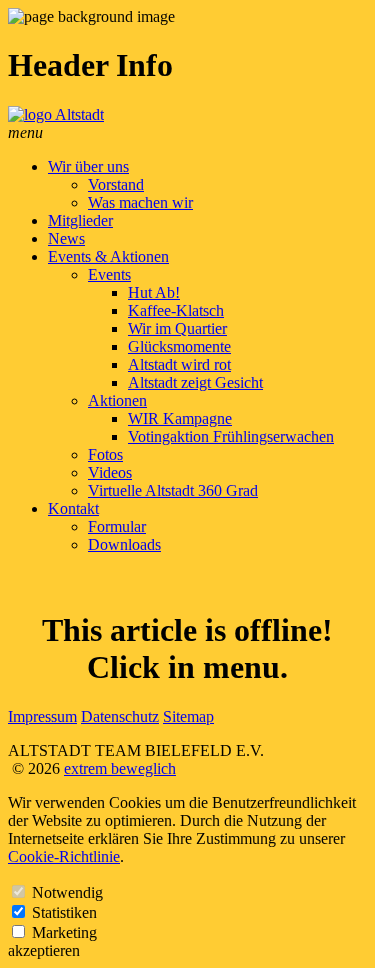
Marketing (64, 932)
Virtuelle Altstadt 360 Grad (173, 490)
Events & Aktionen (108, 256)
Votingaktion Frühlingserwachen (231, 436)
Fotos (105, 454)
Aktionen (117, 400)
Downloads (124, 544)
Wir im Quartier (177, 328)
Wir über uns (88, 166)
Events (109, 274)
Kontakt (73, 508)
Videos (110, 472)
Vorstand (116, 184)
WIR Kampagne (180, 418)
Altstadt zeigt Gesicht (195, 382)
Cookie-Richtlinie (64, 856)
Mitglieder (80, 220)
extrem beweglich (120, 768)
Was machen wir (140, 202)
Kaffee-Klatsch (176, 310)
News (66, 238)
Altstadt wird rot (179, 364)
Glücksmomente (179, 346)
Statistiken (64, 912)
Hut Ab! (154, 292)
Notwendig (67, 892)
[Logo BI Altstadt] (56, 114)
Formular (117, 526)
